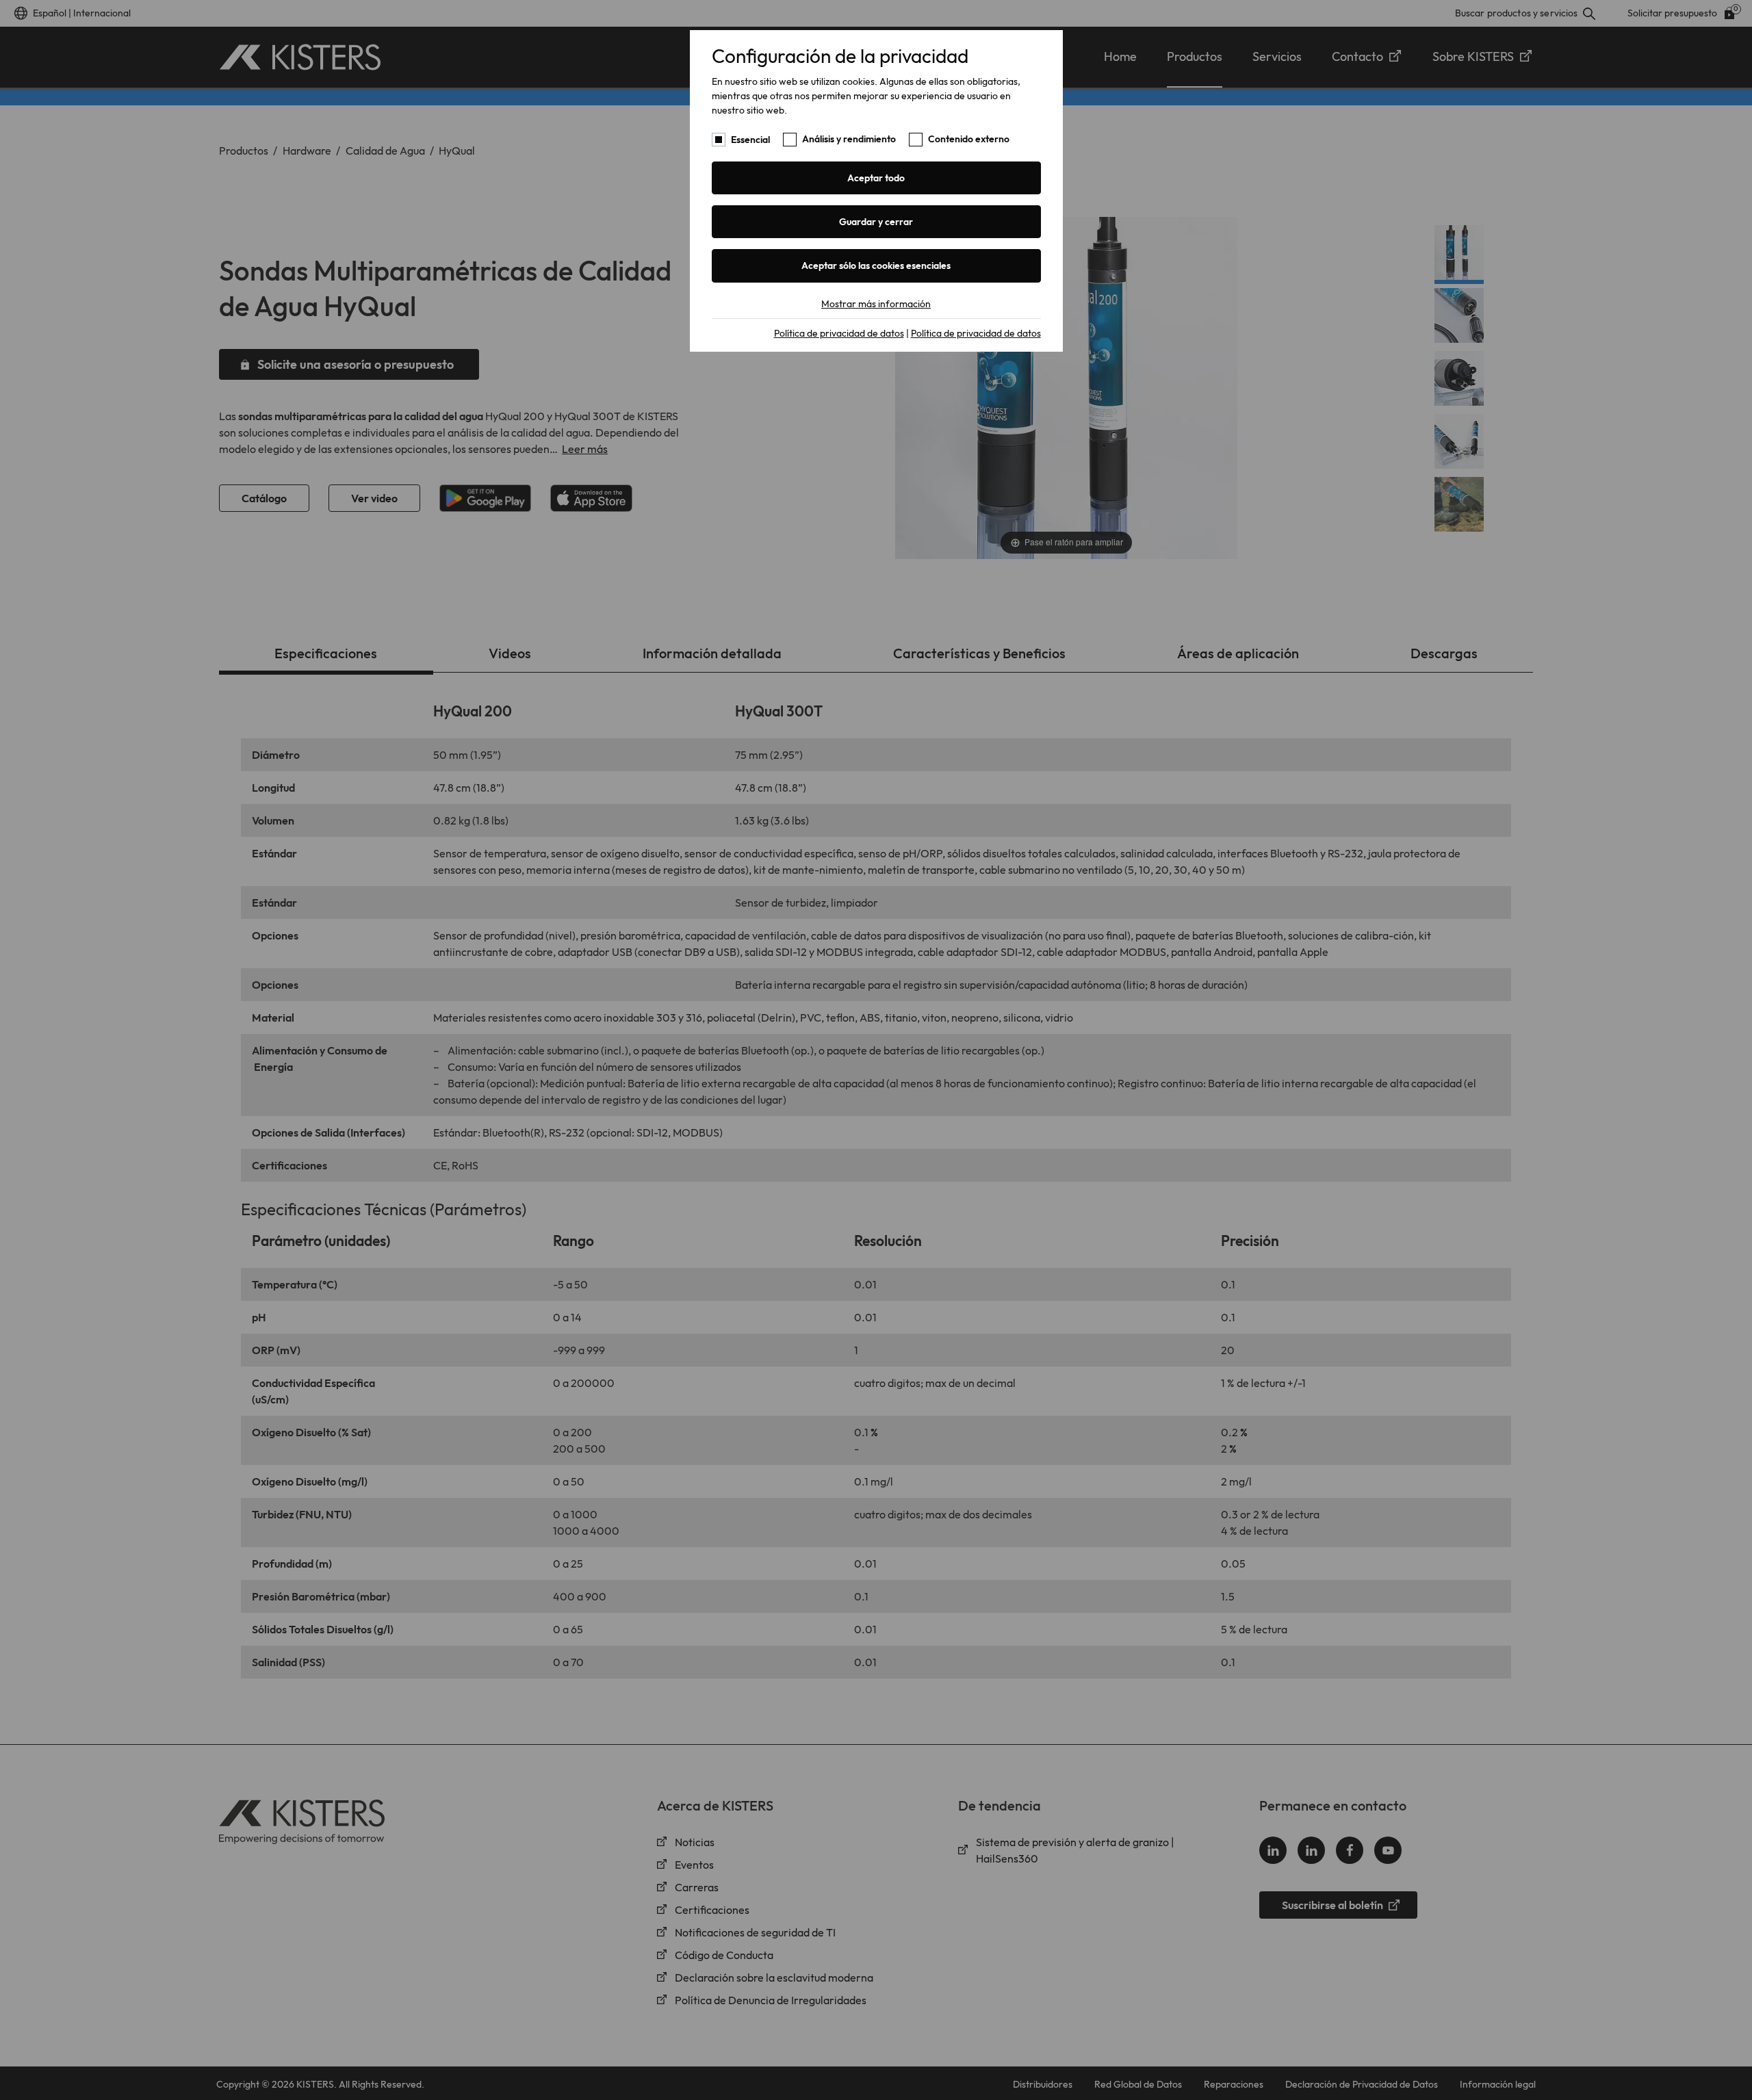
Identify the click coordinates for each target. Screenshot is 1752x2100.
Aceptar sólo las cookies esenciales (876, 265)
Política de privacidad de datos (839, 333)
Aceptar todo (876, 178)
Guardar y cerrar (876, 222)
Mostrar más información (876, 304)
